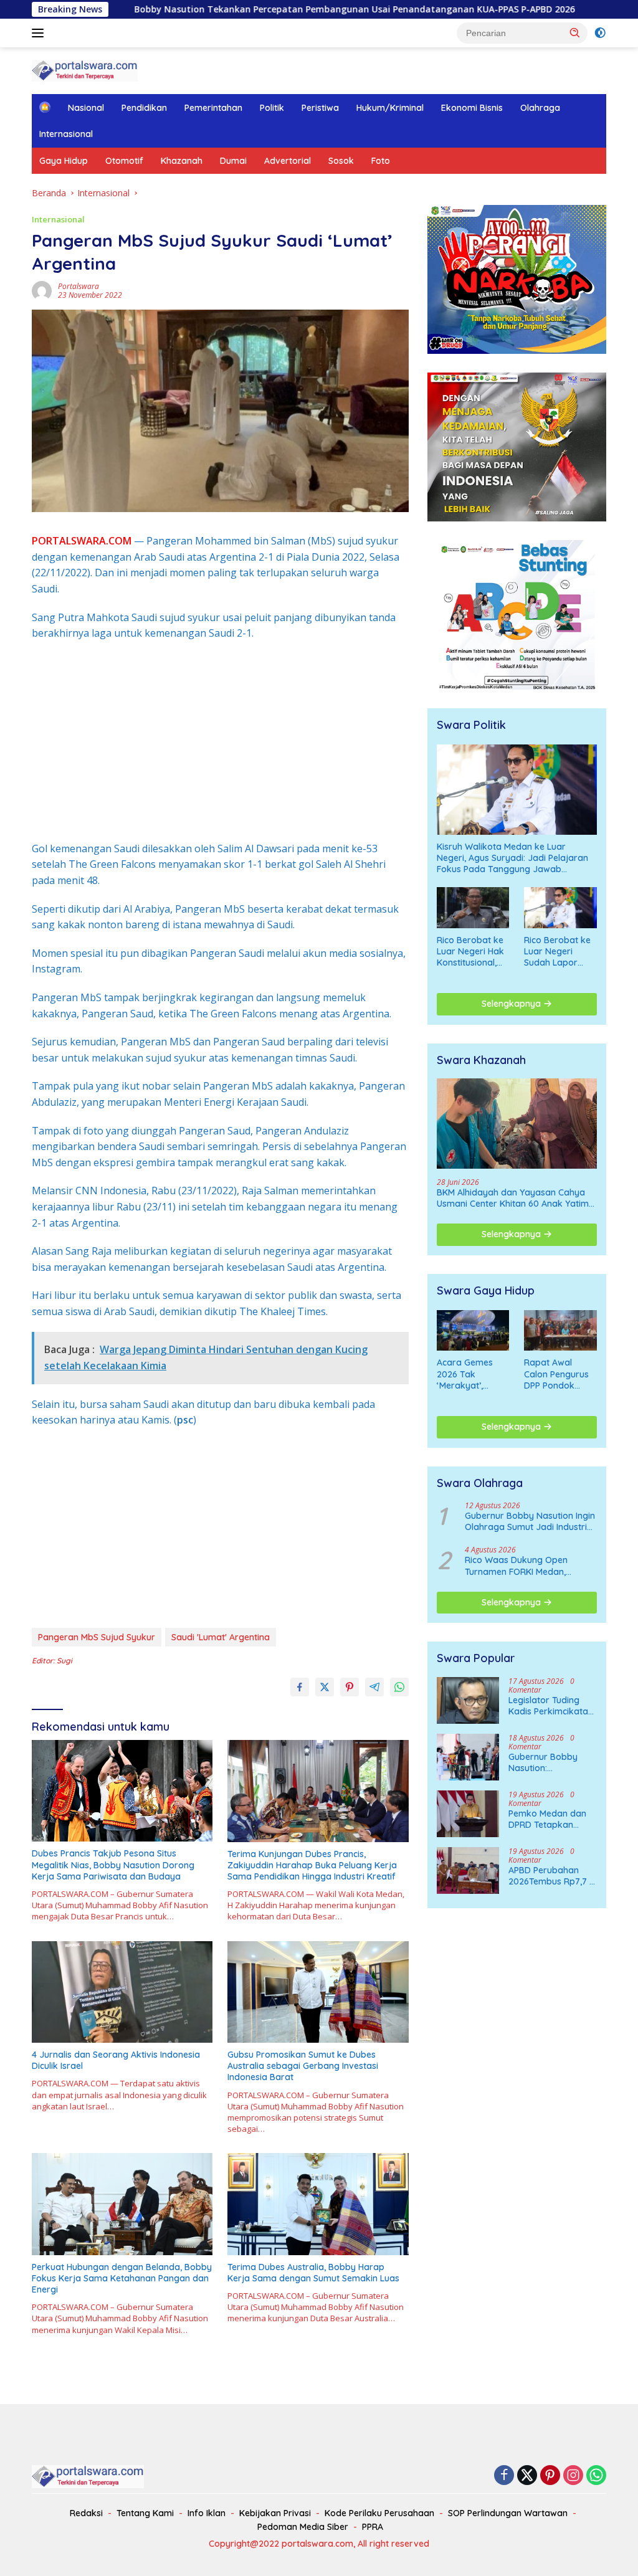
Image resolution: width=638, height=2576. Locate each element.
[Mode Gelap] (600, 33)
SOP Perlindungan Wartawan (508, 2513)
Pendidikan (144, 108)
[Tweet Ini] (325, 1687)
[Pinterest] (550, 2476)
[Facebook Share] (300, 1687)
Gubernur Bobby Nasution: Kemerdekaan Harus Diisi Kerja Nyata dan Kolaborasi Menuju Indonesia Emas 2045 (553, 1762)
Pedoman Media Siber (303, 2527)
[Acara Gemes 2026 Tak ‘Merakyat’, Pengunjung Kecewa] (473, 1330)
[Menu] (40, 33)
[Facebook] (504, 2476)
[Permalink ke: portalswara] (42, 290)
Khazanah (182, 161)
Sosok (341, 161)
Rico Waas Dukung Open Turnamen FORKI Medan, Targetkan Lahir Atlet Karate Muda (524, 1566)
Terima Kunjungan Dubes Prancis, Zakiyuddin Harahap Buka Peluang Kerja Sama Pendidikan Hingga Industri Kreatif (312, 1865)
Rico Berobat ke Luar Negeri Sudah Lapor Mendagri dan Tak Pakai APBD (557, 952)
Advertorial (288, 161)
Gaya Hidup (64, 161)
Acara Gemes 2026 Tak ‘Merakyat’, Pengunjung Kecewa (465, 1374)
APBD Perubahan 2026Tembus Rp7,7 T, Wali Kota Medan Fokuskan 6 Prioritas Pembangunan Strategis (553, 1876)
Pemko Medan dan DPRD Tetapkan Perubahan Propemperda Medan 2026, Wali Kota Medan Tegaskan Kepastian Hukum (551, 1819)
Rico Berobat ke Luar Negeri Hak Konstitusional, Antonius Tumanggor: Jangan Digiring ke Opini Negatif (470, 952)
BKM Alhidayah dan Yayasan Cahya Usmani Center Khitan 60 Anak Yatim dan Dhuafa (513, 1198)
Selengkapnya (512, 1004)
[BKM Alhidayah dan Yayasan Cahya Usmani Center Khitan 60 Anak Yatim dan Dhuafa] (517, 1124)
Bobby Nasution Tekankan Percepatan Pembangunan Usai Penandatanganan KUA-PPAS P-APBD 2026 (261, 9)
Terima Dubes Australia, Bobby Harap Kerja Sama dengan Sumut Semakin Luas (313, 2273)
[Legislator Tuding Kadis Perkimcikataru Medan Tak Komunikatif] (468, 1700)
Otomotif (124, 161)
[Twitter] (527, 2476)
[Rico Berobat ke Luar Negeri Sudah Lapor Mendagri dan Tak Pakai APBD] (560, 907)
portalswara (79, 286)
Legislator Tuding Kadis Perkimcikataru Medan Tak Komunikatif (553, 1706)
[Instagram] (573, 2476)
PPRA (373, 2527)
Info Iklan (207, 2513)
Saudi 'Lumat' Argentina (221, 1637)
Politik (272, 108)
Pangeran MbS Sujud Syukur (97, 1637)
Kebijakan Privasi (275, 2513)
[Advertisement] (220, 741)
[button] (575, 32)
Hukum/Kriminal (390, 108)
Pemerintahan (213, 108)
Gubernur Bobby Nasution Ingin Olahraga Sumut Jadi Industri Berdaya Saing (530, 1521)
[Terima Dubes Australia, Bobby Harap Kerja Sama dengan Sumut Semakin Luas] (318, 2204)
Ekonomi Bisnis (472, 108)
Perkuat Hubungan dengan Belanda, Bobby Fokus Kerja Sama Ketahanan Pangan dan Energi (122, 2278)
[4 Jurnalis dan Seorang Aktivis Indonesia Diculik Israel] (122, 1992)
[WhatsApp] (596, 2476)
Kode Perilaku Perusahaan (379, 2513)
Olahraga (540, 108)
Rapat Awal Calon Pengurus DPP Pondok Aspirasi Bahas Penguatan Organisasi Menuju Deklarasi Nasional (559, 1374)
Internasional (66, 134)
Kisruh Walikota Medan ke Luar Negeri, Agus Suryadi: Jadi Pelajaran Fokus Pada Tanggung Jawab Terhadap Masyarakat (512, 858)
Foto (381, 161)
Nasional (86, 108)
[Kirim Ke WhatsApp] (399, 1687)
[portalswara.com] (85, 69)
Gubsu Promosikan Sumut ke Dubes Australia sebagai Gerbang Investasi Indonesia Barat (303, 2066)
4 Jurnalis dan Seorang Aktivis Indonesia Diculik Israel (116, 2060)
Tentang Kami (145, 2513)
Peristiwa (320, 108)
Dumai (233, 161)
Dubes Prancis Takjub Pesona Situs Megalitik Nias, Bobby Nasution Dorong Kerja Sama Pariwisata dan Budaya (113, 1865)
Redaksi (86, 2513)
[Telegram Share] (374, 1687)
